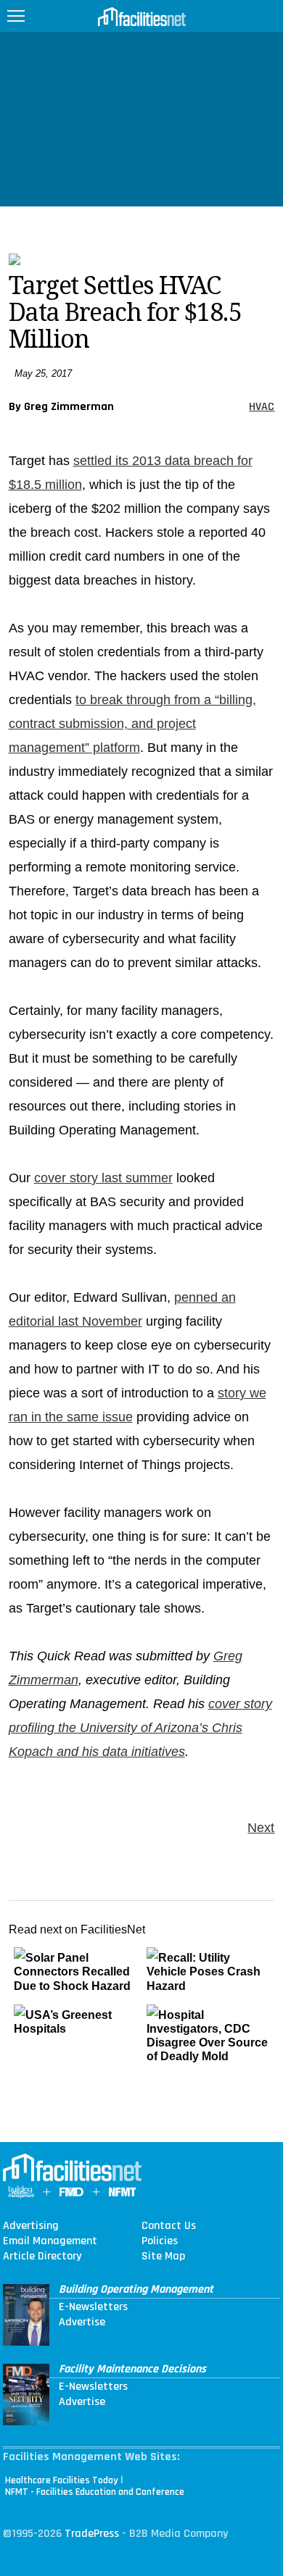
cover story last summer (103, 1178)
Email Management (50, 2241)
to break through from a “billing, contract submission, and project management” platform (132, 724)
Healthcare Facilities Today (62, 2480)
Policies (160, 2241)
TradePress (92, 2534)
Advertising (31, 2226)
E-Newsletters (93, 2307)
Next (261, 1828)
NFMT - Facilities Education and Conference (95, 2492)
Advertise (82, 2322)
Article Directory (42, 2257)
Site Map (163, 2257)
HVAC (262, 407)
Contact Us (169, 2226)
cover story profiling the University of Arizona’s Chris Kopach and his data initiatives (140, 1728)
